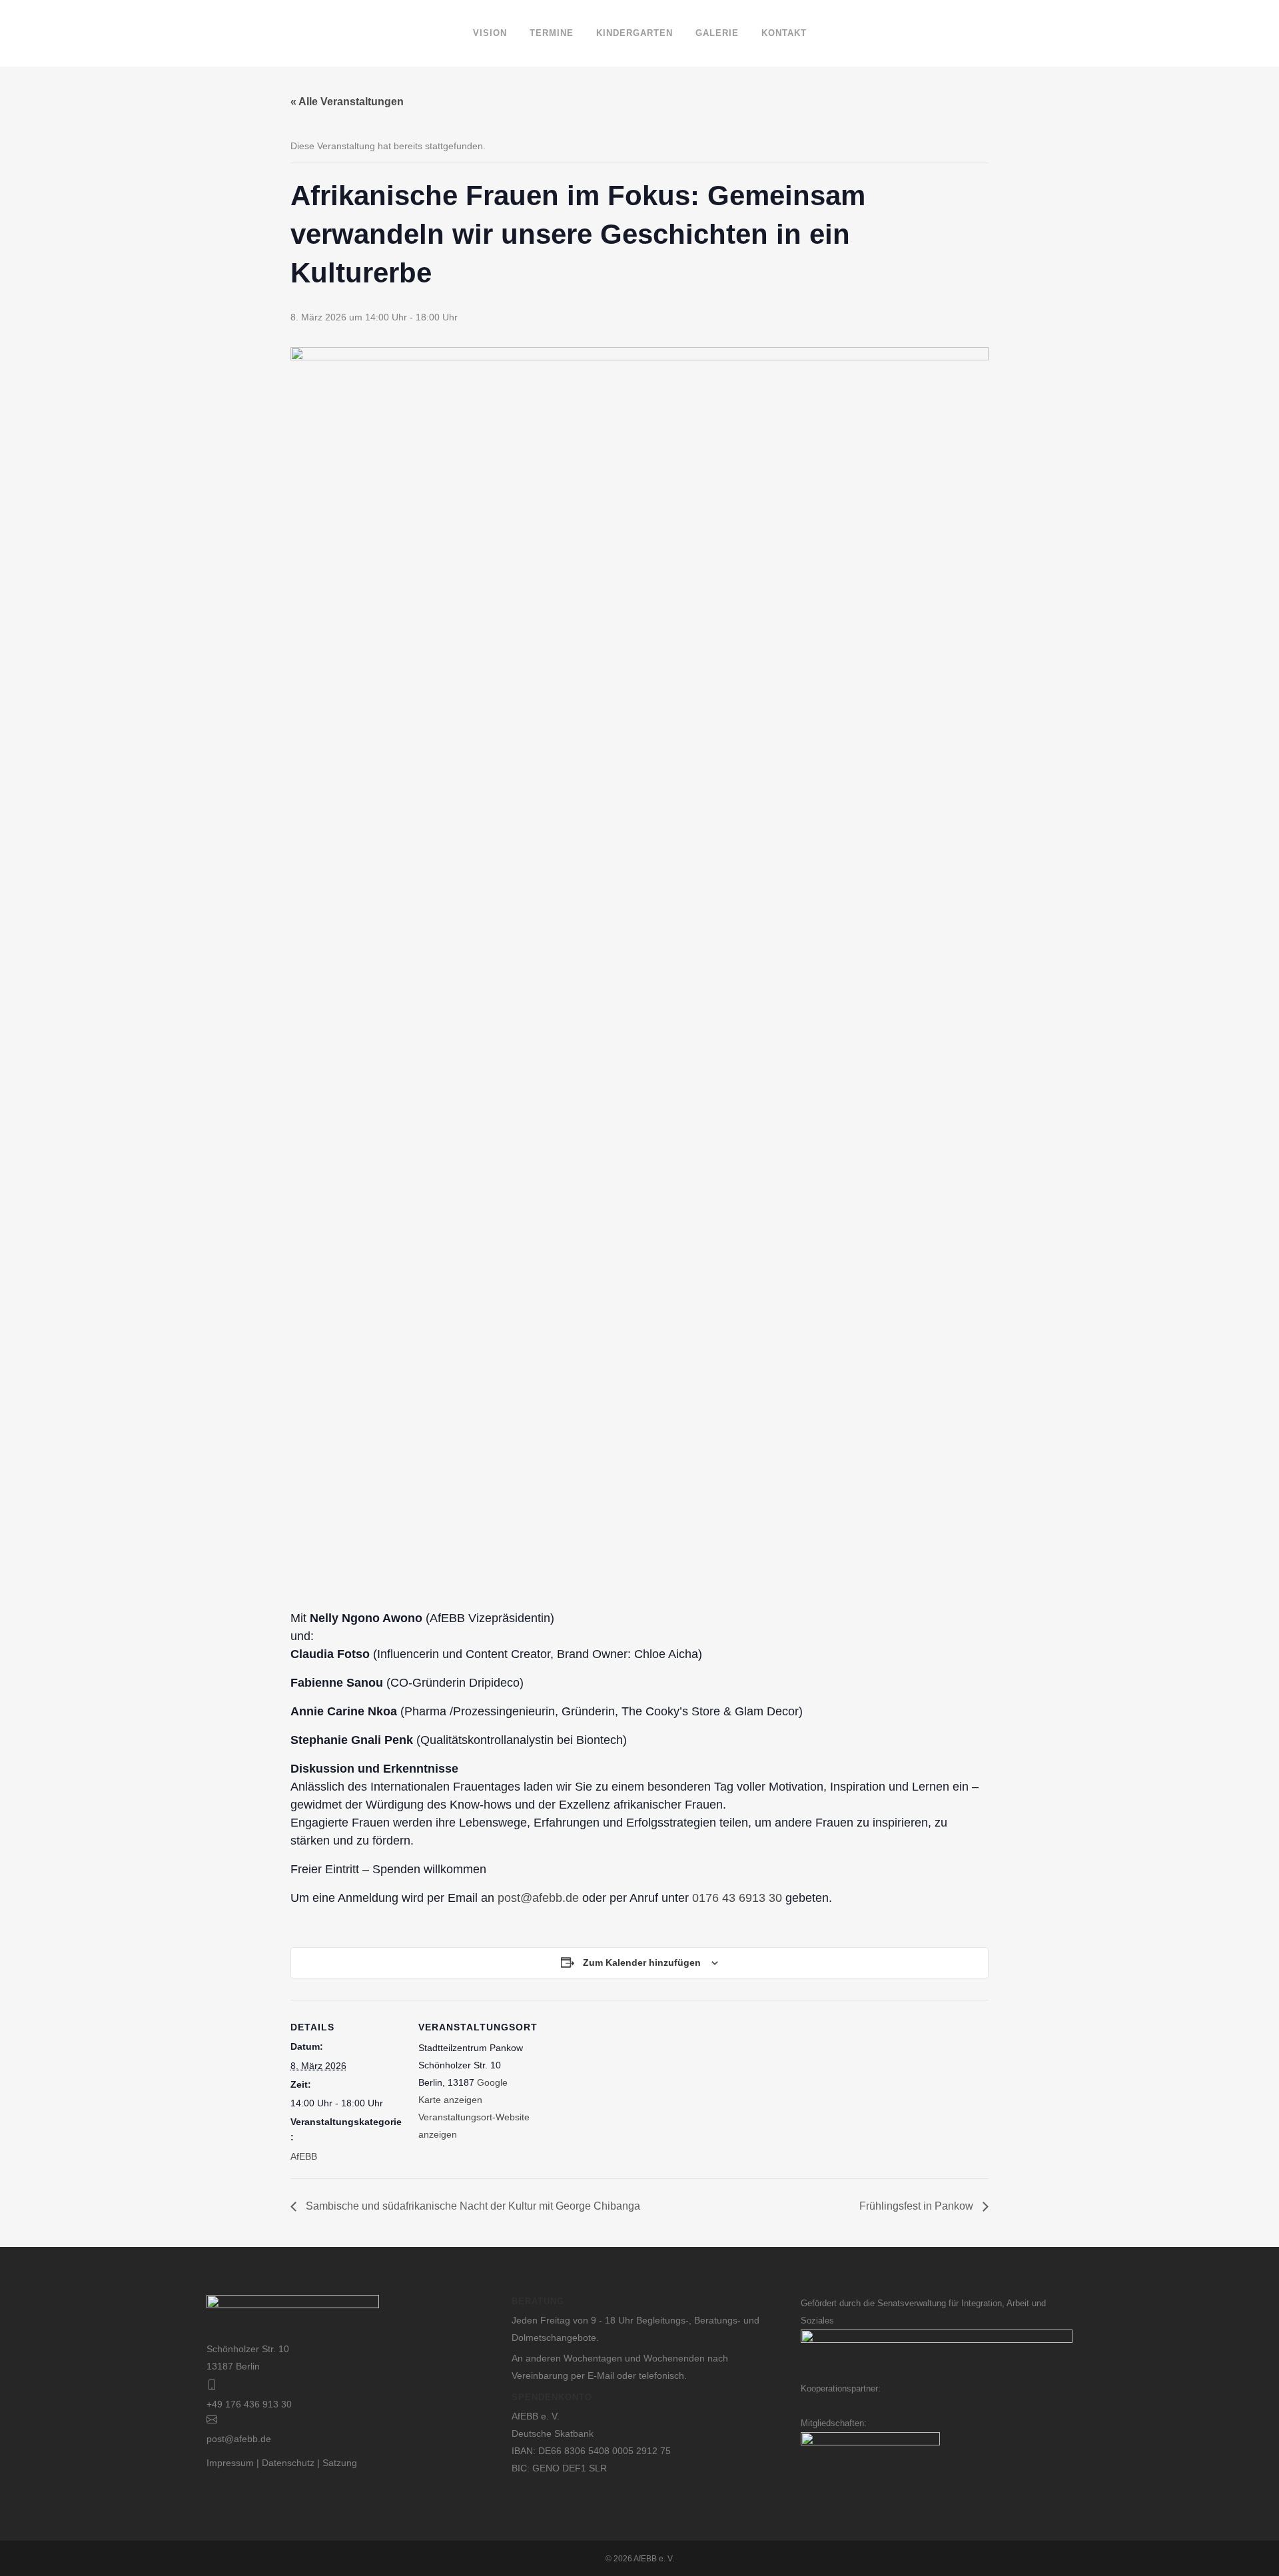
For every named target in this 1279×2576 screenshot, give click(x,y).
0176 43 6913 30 (737, 1898)
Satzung (340, 2463)
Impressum (230, 2463)
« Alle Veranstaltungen (347, 102)
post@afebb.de (538, 1898)
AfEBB (304, 2156)
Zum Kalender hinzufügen (642, 1962)
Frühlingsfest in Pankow (918, 2206)
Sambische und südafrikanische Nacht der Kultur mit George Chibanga (472, 2206)
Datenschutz (288, 2463)
